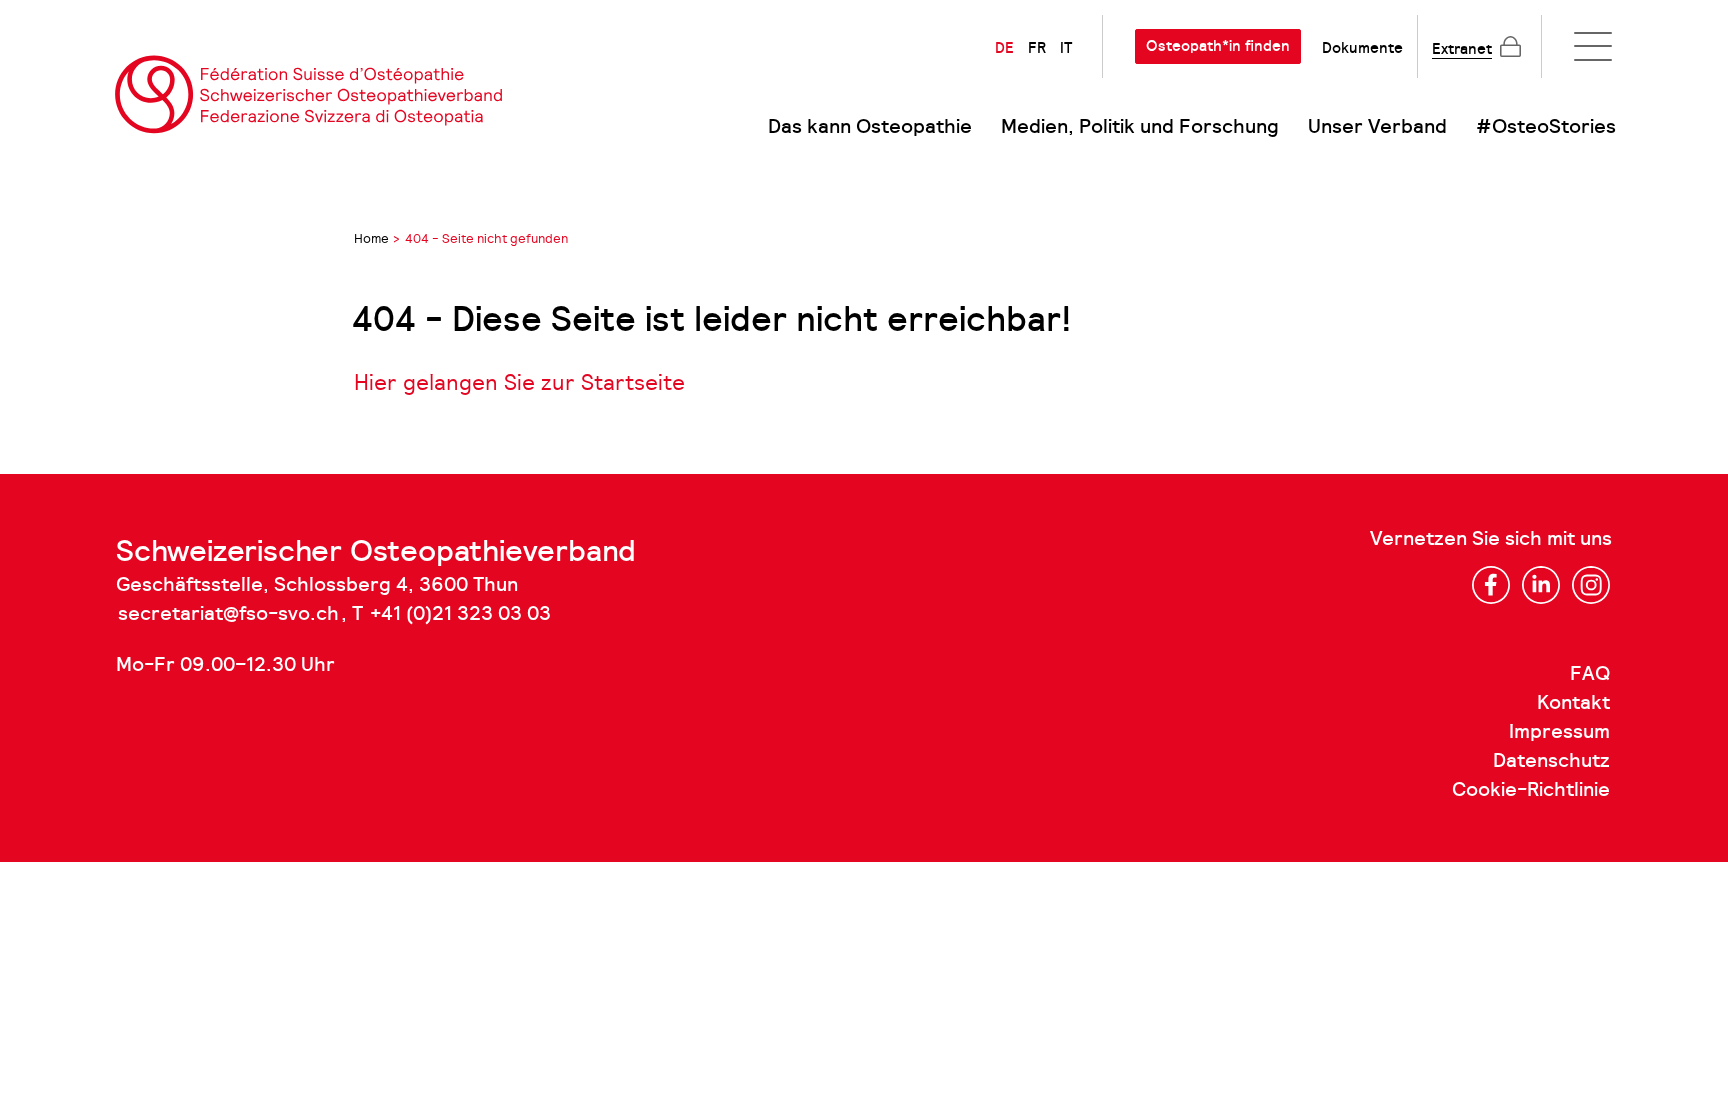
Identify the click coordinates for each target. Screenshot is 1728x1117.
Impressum (1559, 732)
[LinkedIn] (1541, 585)
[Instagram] (1591, 585)
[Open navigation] (1593, 46)
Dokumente (1362, 48)
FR (1037, 48)
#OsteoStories (1546, 127)
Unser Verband (1377, 127)
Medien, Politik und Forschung (1140, 127)
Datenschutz (1551, 761)
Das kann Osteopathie (870, 127)
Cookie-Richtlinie (1531, 790)
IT (1066, 48)
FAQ (1590, 674)
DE (1004, 48)
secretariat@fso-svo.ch (228, 614)
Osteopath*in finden (1218, 46)
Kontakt (1573, 703)
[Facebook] (1491, 585)
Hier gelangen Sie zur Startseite (519, 382)
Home (371, 238)
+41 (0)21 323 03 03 (460, 614)
